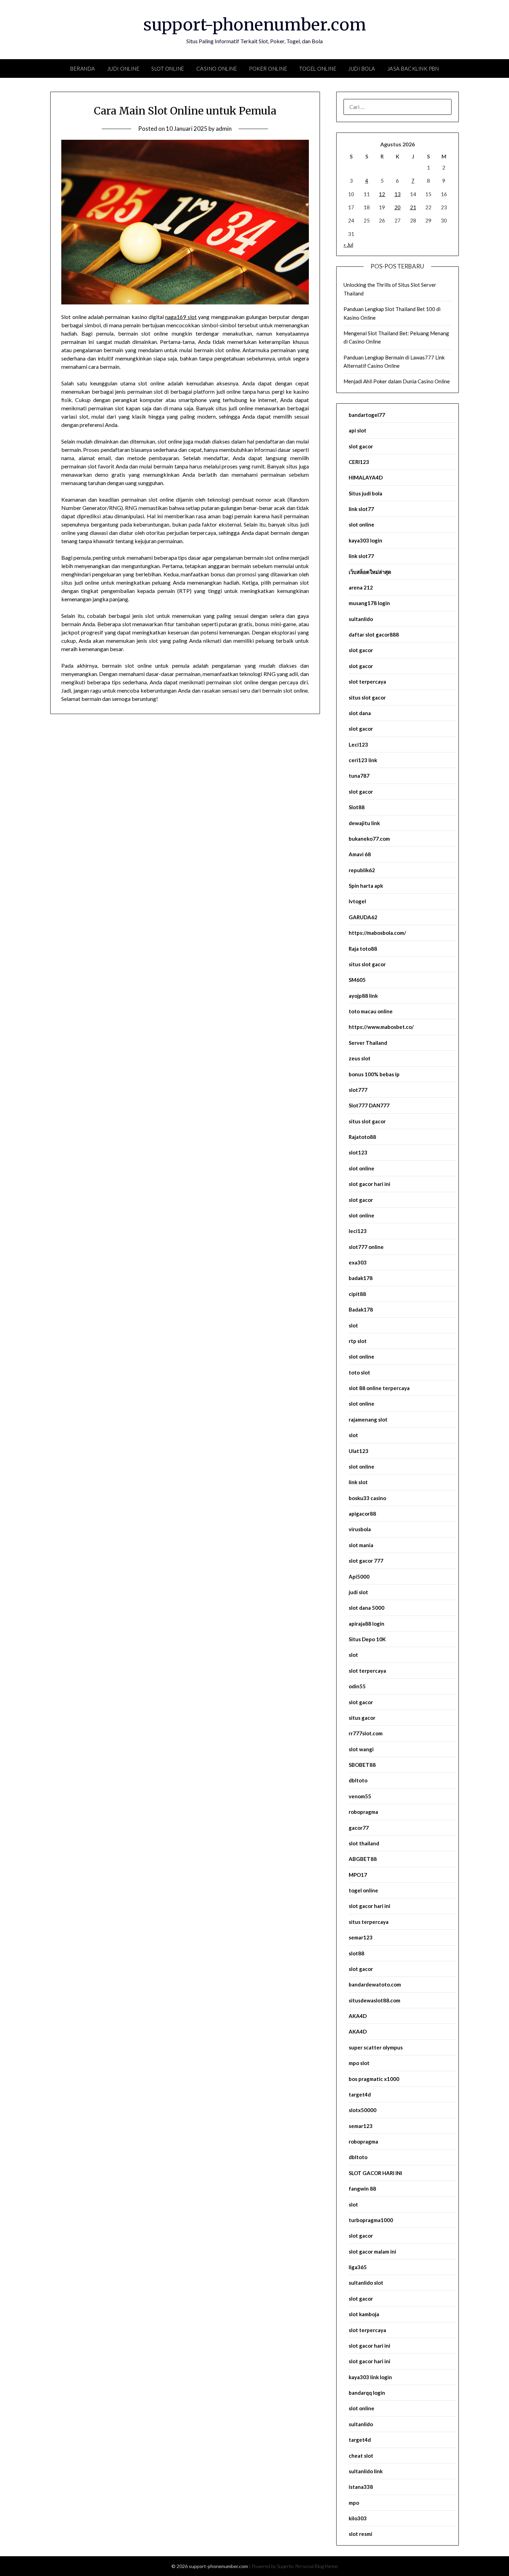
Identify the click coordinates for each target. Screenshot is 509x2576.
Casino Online (217, 68)
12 (382, 194)
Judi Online (123, 68)
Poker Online (268, 68)
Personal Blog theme (316, 2566)
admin (224, 129)
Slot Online (168, 68)
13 (398, 194)
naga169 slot (181, 317)
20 (398, 207)
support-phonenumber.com (255, 25)
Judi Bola (362, 68)
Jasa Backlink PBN (413, 68)
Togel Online (318, 68)
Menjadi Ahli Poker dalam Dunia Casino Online (397, 381)
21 (413, 207)
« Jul (348, 245)
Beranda (83, 68)
